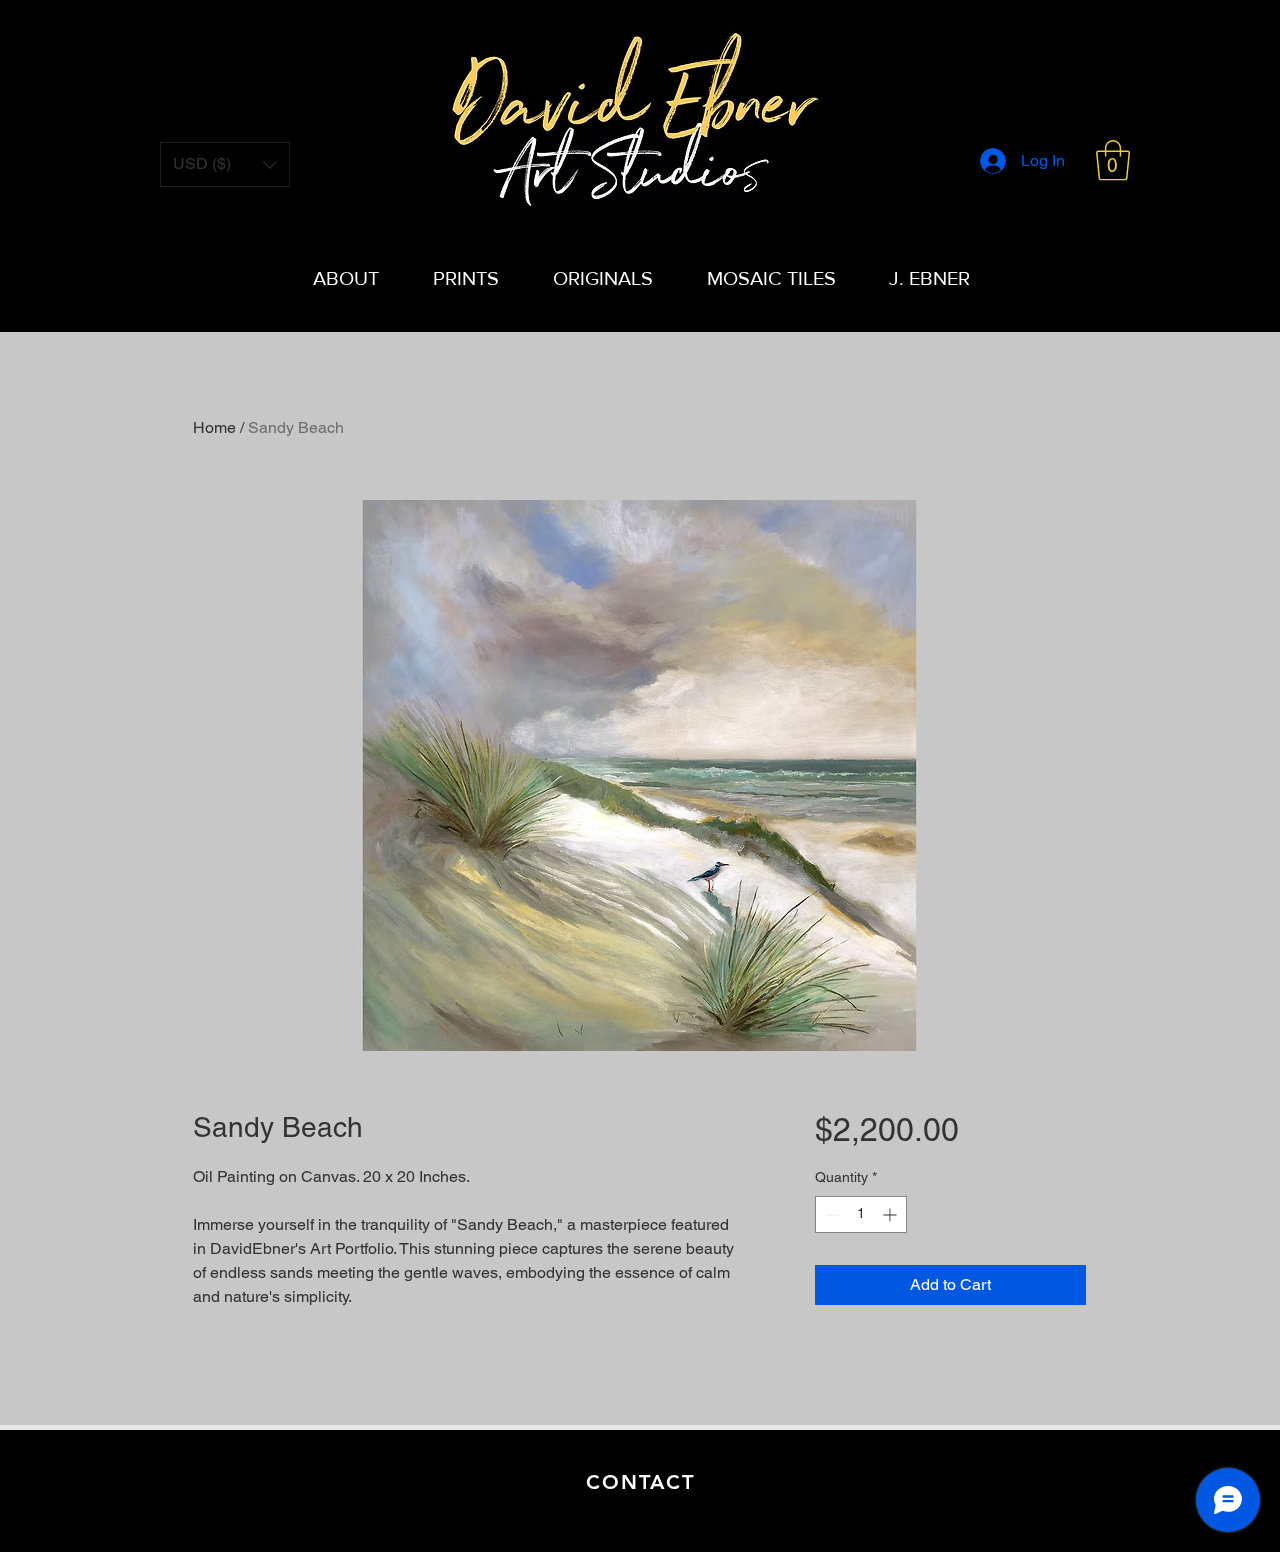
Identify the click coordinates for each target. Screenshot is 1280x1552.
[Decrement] (830, 1214)
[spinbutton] (861, 1214)
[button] (1113, 160)
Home (214, 427)
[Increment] (891, 1214)
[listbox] (225, 164)
